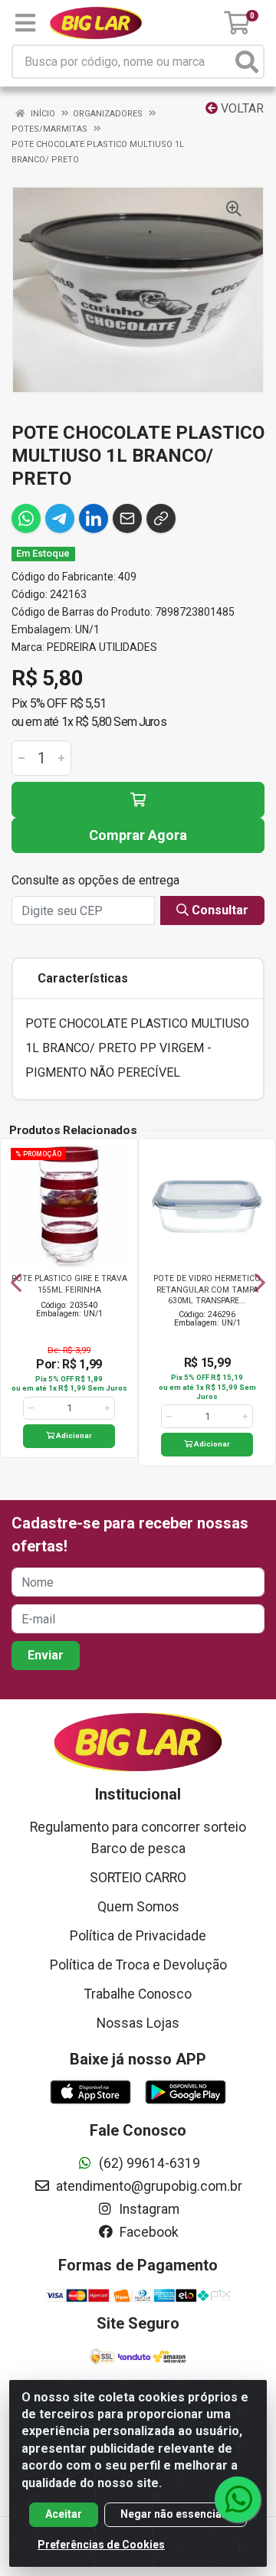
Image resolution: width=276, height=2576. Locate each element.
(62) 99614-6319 (148, 2163)
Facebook (148, 2232)
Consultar (219, 910)
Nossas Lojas (138, 2023)
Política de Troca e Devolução (138, 1965)
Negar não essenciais (176, 2514)
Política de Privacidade (138, 1936)
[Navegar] (16, 1283)
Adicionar (73, 1435)
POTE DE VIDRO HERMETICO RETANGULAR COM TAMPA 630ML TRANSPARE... (207, 1289)
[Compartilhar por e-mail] (127, 518)
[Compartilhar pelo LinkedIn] (94, 518)
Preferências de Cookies (101, 2545)
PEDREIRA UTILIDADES (102, 647)
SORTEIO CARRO (138, 1878)
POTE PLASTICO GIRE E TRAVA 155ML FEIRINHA (69, 1284)
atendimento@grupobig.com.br (148, 2186)
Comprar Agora (138, 835)
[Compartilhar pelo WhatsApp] (26, 518)
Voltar (241, 108)
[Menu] (25, 23)
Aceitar (64, 2514)
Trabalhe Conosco (138, 1994)
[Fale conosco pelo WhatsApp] (238, 2499)
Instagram (148, 2209)
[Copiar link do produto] (161, 518)
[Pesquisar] (247, 62)
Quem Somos (138, 1907)
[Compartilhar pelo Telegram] (60, 518)
